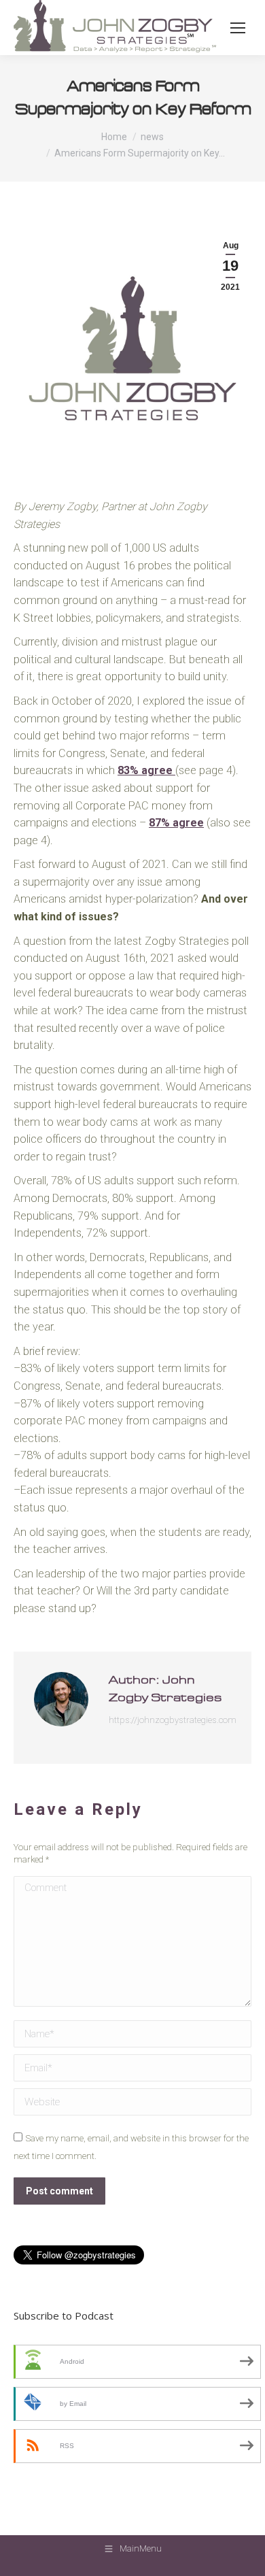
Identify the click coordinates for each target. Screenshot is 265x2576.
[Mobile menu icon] (238, 28)
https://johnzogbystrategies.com (173, 1720)
